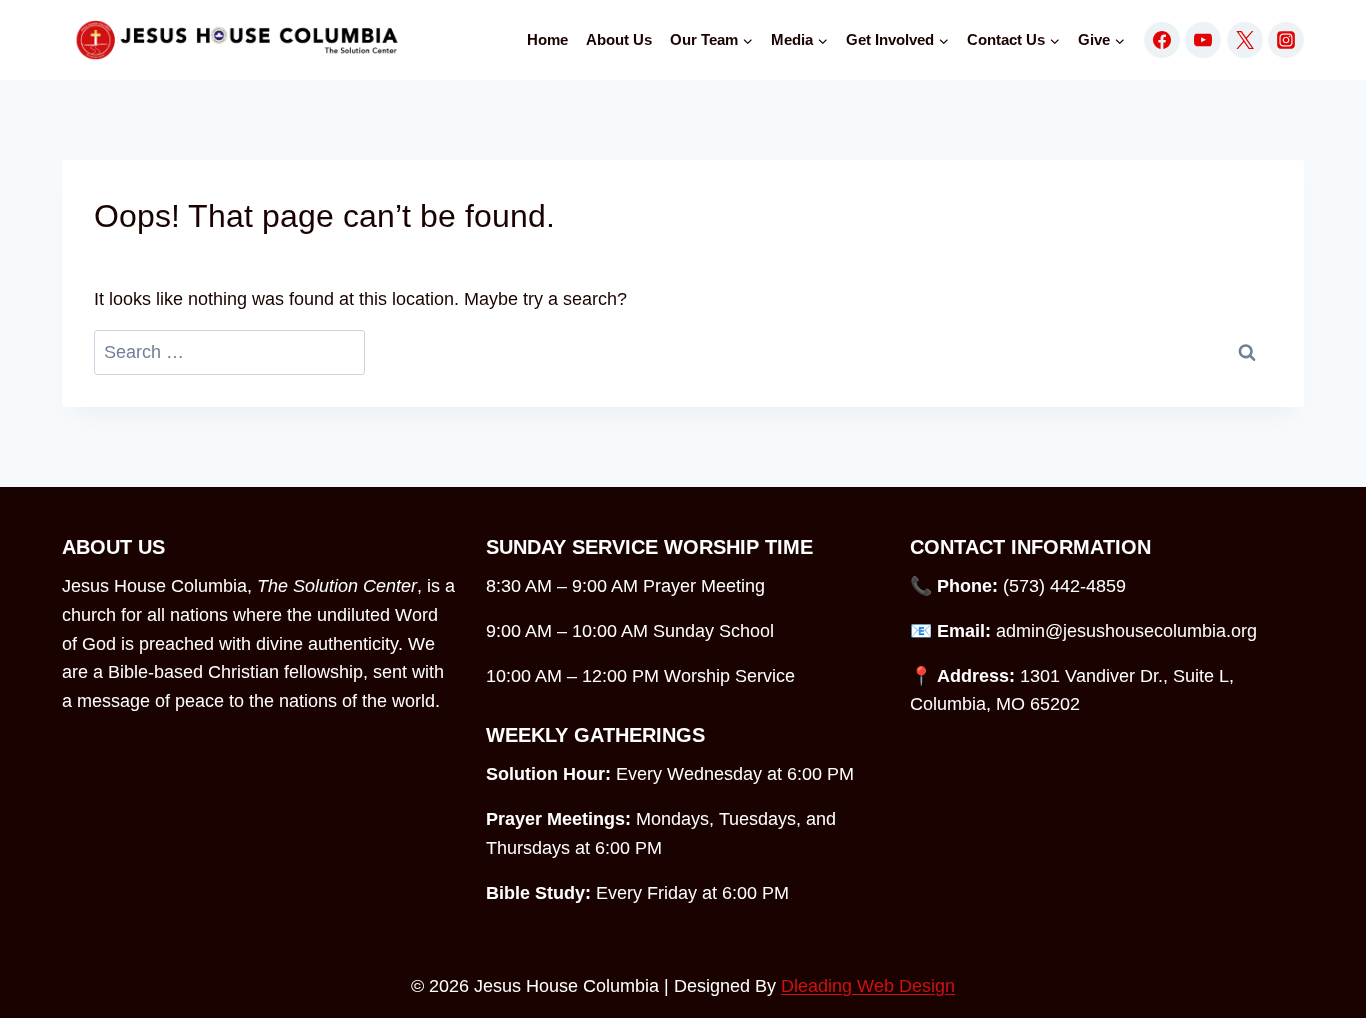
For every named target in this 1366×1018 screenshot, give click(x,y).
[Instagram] (1286, 40)
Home (547, 39)
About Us (619, 39)
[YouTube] (1203, 40)
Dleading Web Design (868, 986)
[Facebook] (1162, 40)
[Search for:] (229, 352)
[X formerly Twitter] (1245, 40)
